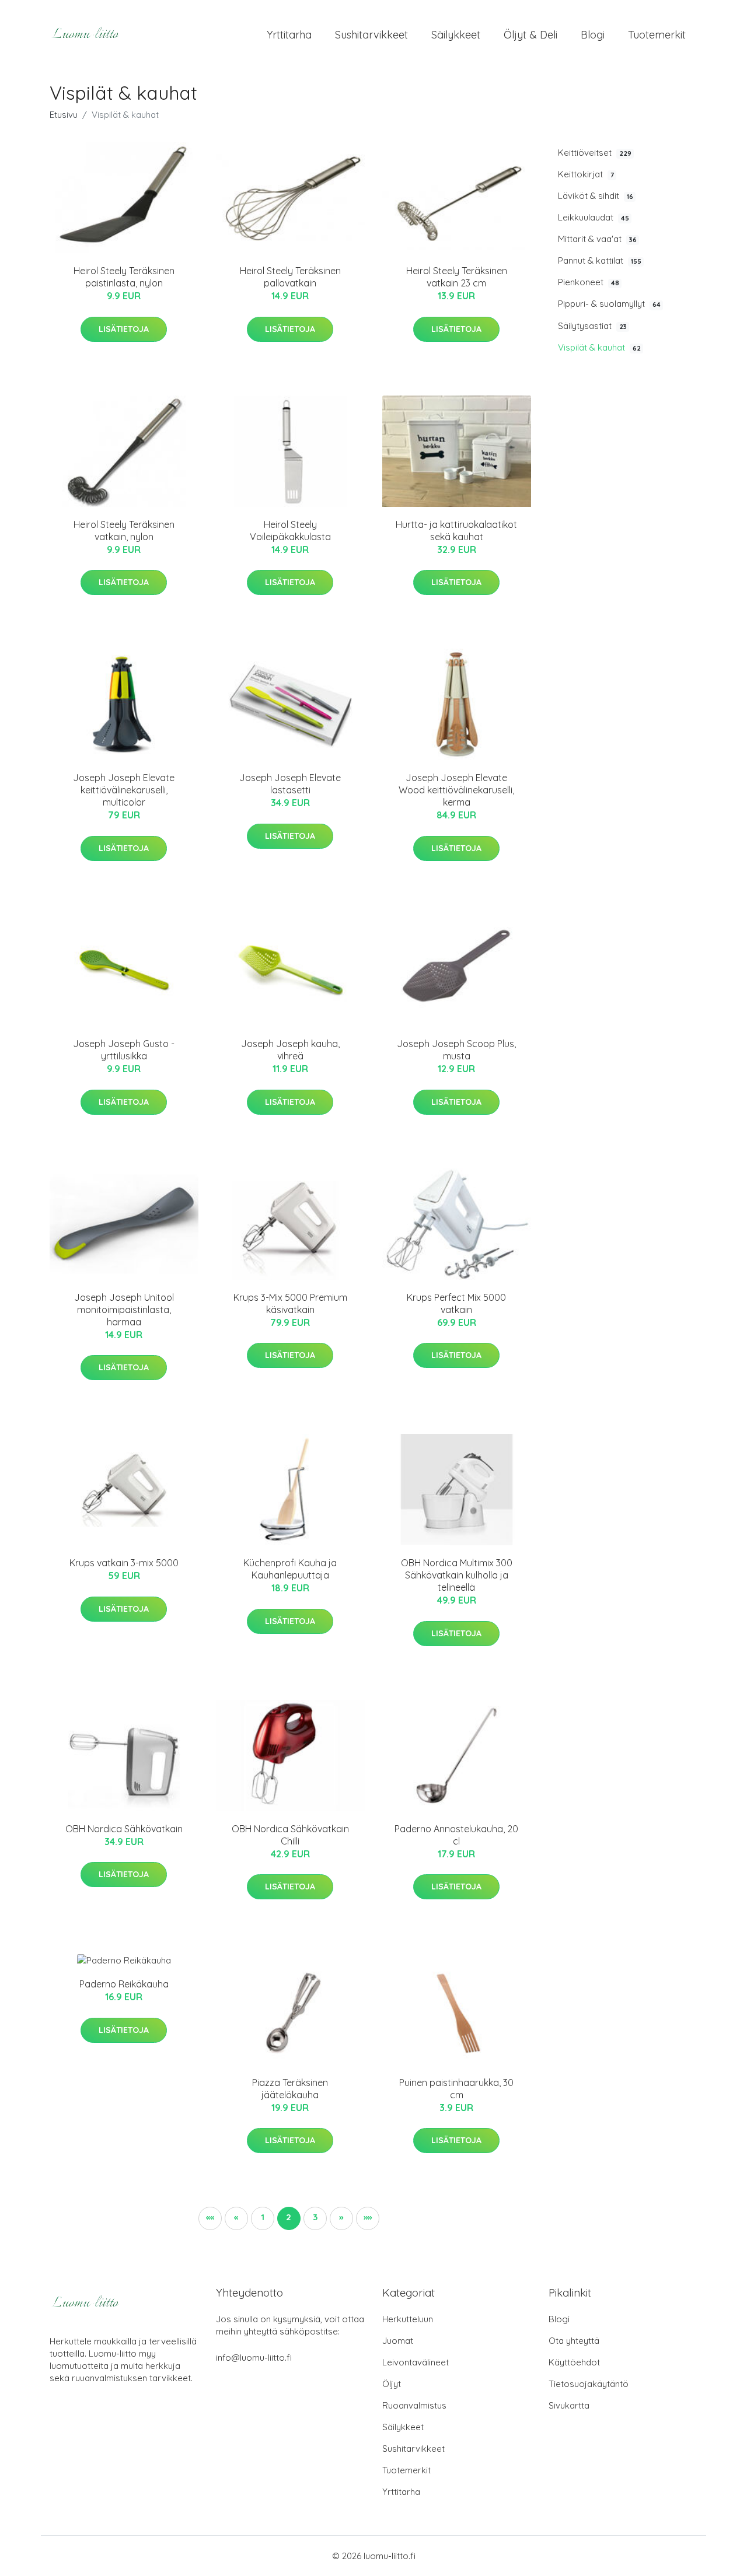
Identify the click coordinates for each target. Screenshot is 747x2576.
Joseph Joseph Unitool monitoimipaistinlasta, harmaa (124, 1310)
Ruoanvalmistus (414, 2405)
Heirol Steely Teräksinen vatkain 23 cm (457, 277)
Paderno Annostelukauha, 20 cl (456, 1835)
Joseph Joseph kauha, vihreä (290, 1050)
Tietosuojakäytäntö (589, 2384)
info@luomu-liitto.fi (254, 2358)
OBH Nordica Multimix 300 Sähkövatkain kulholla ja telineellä (457, 1575)
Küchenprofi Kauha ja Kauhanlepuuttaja (290, 1569)
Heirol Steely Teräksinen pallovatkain (290, 277)
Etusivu (64, 115)
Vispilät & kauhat (599, 347)
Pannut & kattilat (600, 260)
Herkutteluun (408, 2319)
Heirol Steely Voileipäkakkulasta (290, 531)
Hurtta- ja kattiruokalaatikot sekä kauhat (456, 531)
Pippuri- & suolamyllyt (609, 304)
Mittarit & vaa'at (597, 239)
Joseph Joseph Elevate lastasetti (290, 784)
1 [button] (263, 2217)
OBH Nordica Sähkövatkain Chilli (290, 1835)
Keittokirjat (586, 174)
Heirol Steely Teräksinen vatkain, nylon (124, 531)
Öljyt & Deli (530, 35)
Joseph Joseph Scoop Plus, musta (456, 1050)
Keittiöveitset (595, 153)
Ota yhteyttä (574, 2341)
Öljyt (392, 2384)
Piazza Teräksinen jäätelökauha (290, 2089)
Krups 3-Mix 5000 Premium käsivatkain (290, 1303)
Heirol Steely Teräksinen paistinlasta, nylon (124, 277)
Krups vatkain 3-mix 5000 (124, 1563)
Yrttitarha (289, 35)
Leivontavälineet (416, 2362)
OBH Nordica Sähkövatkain (124, 1829)
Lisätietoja (124, 329)
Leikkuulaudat (594, 217)
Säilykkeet (456, 35)
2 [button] (289, 2217)
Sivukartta (569, 2405)
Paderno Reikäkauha (124, 1984)
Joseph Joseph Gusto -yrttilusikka (124, 1050)
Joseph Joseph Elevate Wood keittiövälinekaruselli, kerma (456, 790)
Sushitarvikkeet (371, 35)
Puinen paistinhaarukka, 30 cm (456, 2089)
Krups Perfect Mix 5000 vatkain (456, 1303)
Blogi (593, 35)
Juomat (398, 2341)
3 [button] (315, 2217)
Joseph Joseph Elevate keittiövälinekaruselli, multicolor (124, 790)
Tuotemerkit (657, 35)
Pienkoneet (589, 282)
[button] (210, 2218)
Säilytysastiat (592, 326)
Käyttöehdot (574, 2362)
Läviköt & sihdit (596, 196)
